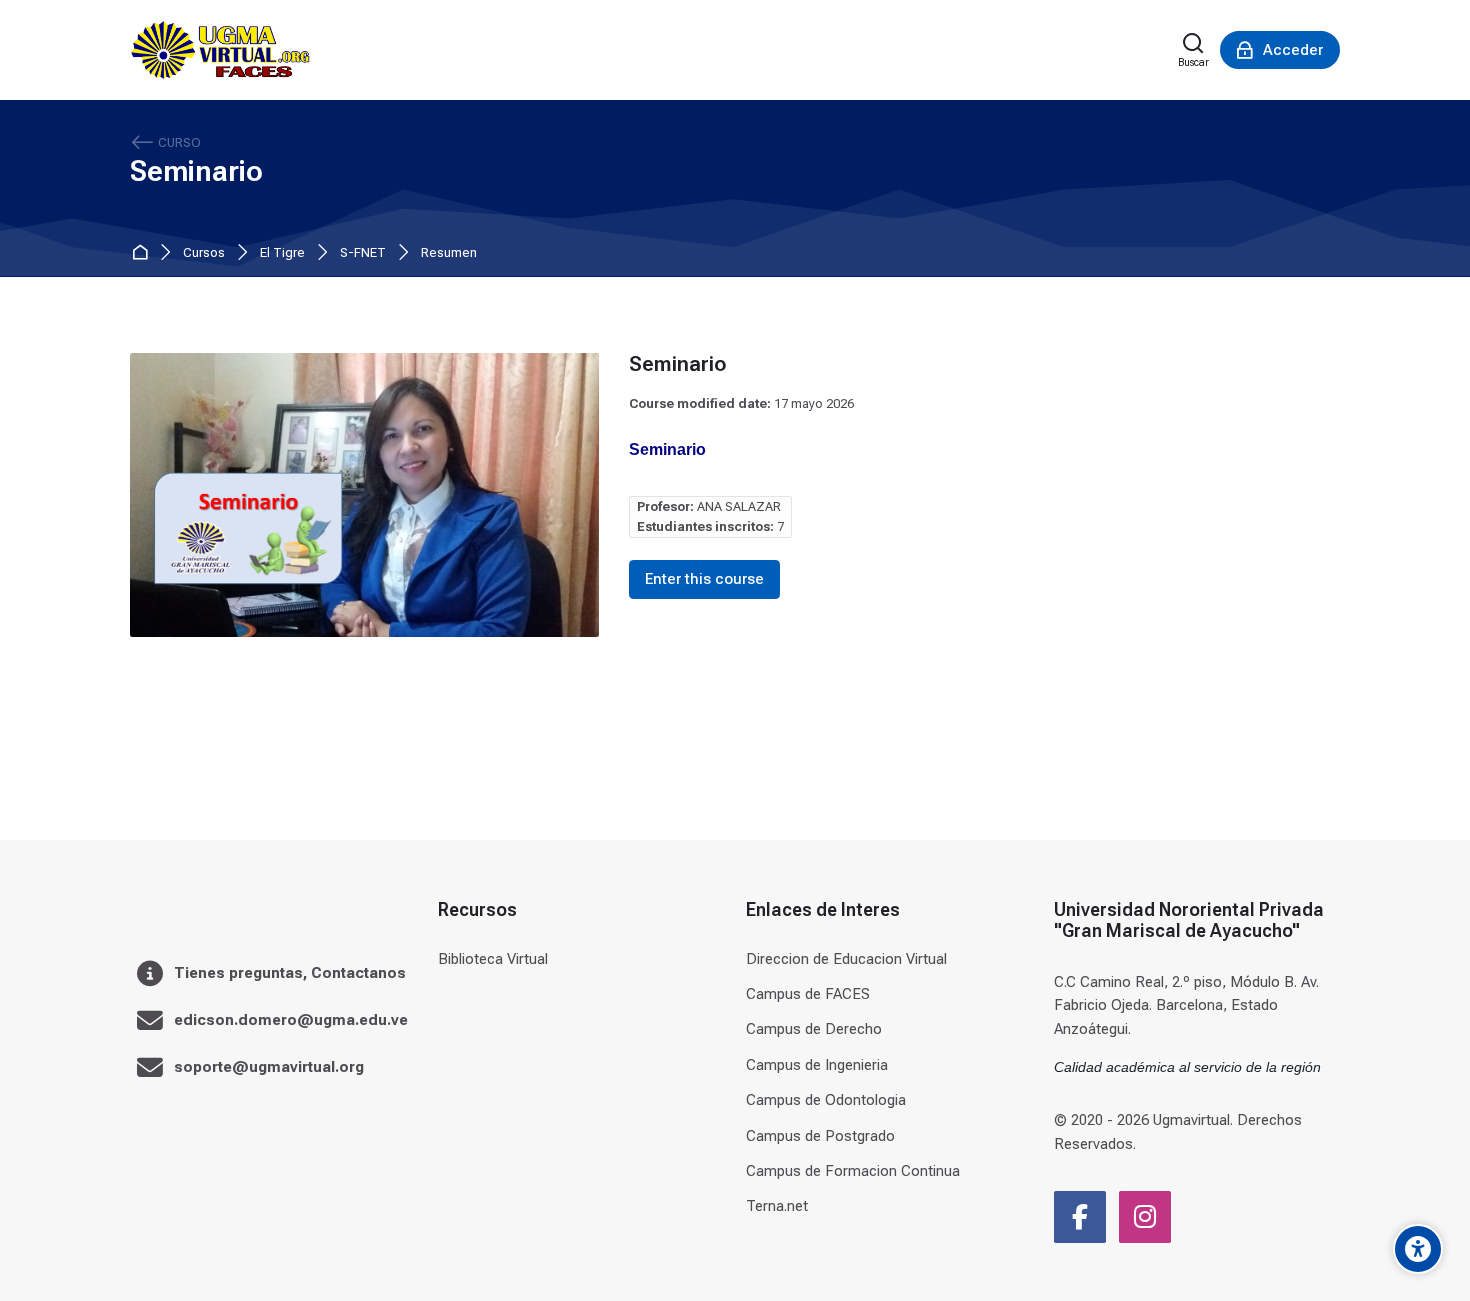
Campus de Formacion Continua (853, 1171)
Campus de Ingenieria (817, 1065)
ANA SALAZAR (739, 506)
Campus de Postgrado (820, 1136)
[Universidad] (220, 50)
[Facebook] (1080, 1217)
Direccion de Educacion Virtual (846, 959)
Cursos (204, 253)
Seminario (196, 171)
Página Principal (143, 253)
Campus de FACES (808, 994)
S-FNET (363, 253)
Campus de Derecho (814, 1029)
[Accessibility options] (1418, 1249)
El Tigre (282, 253)
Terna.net (777, 1206)
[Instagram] (1145, 1217)
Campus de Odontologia (826, 1100)
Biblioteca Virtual (493, 959)
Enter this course (704, 579)
